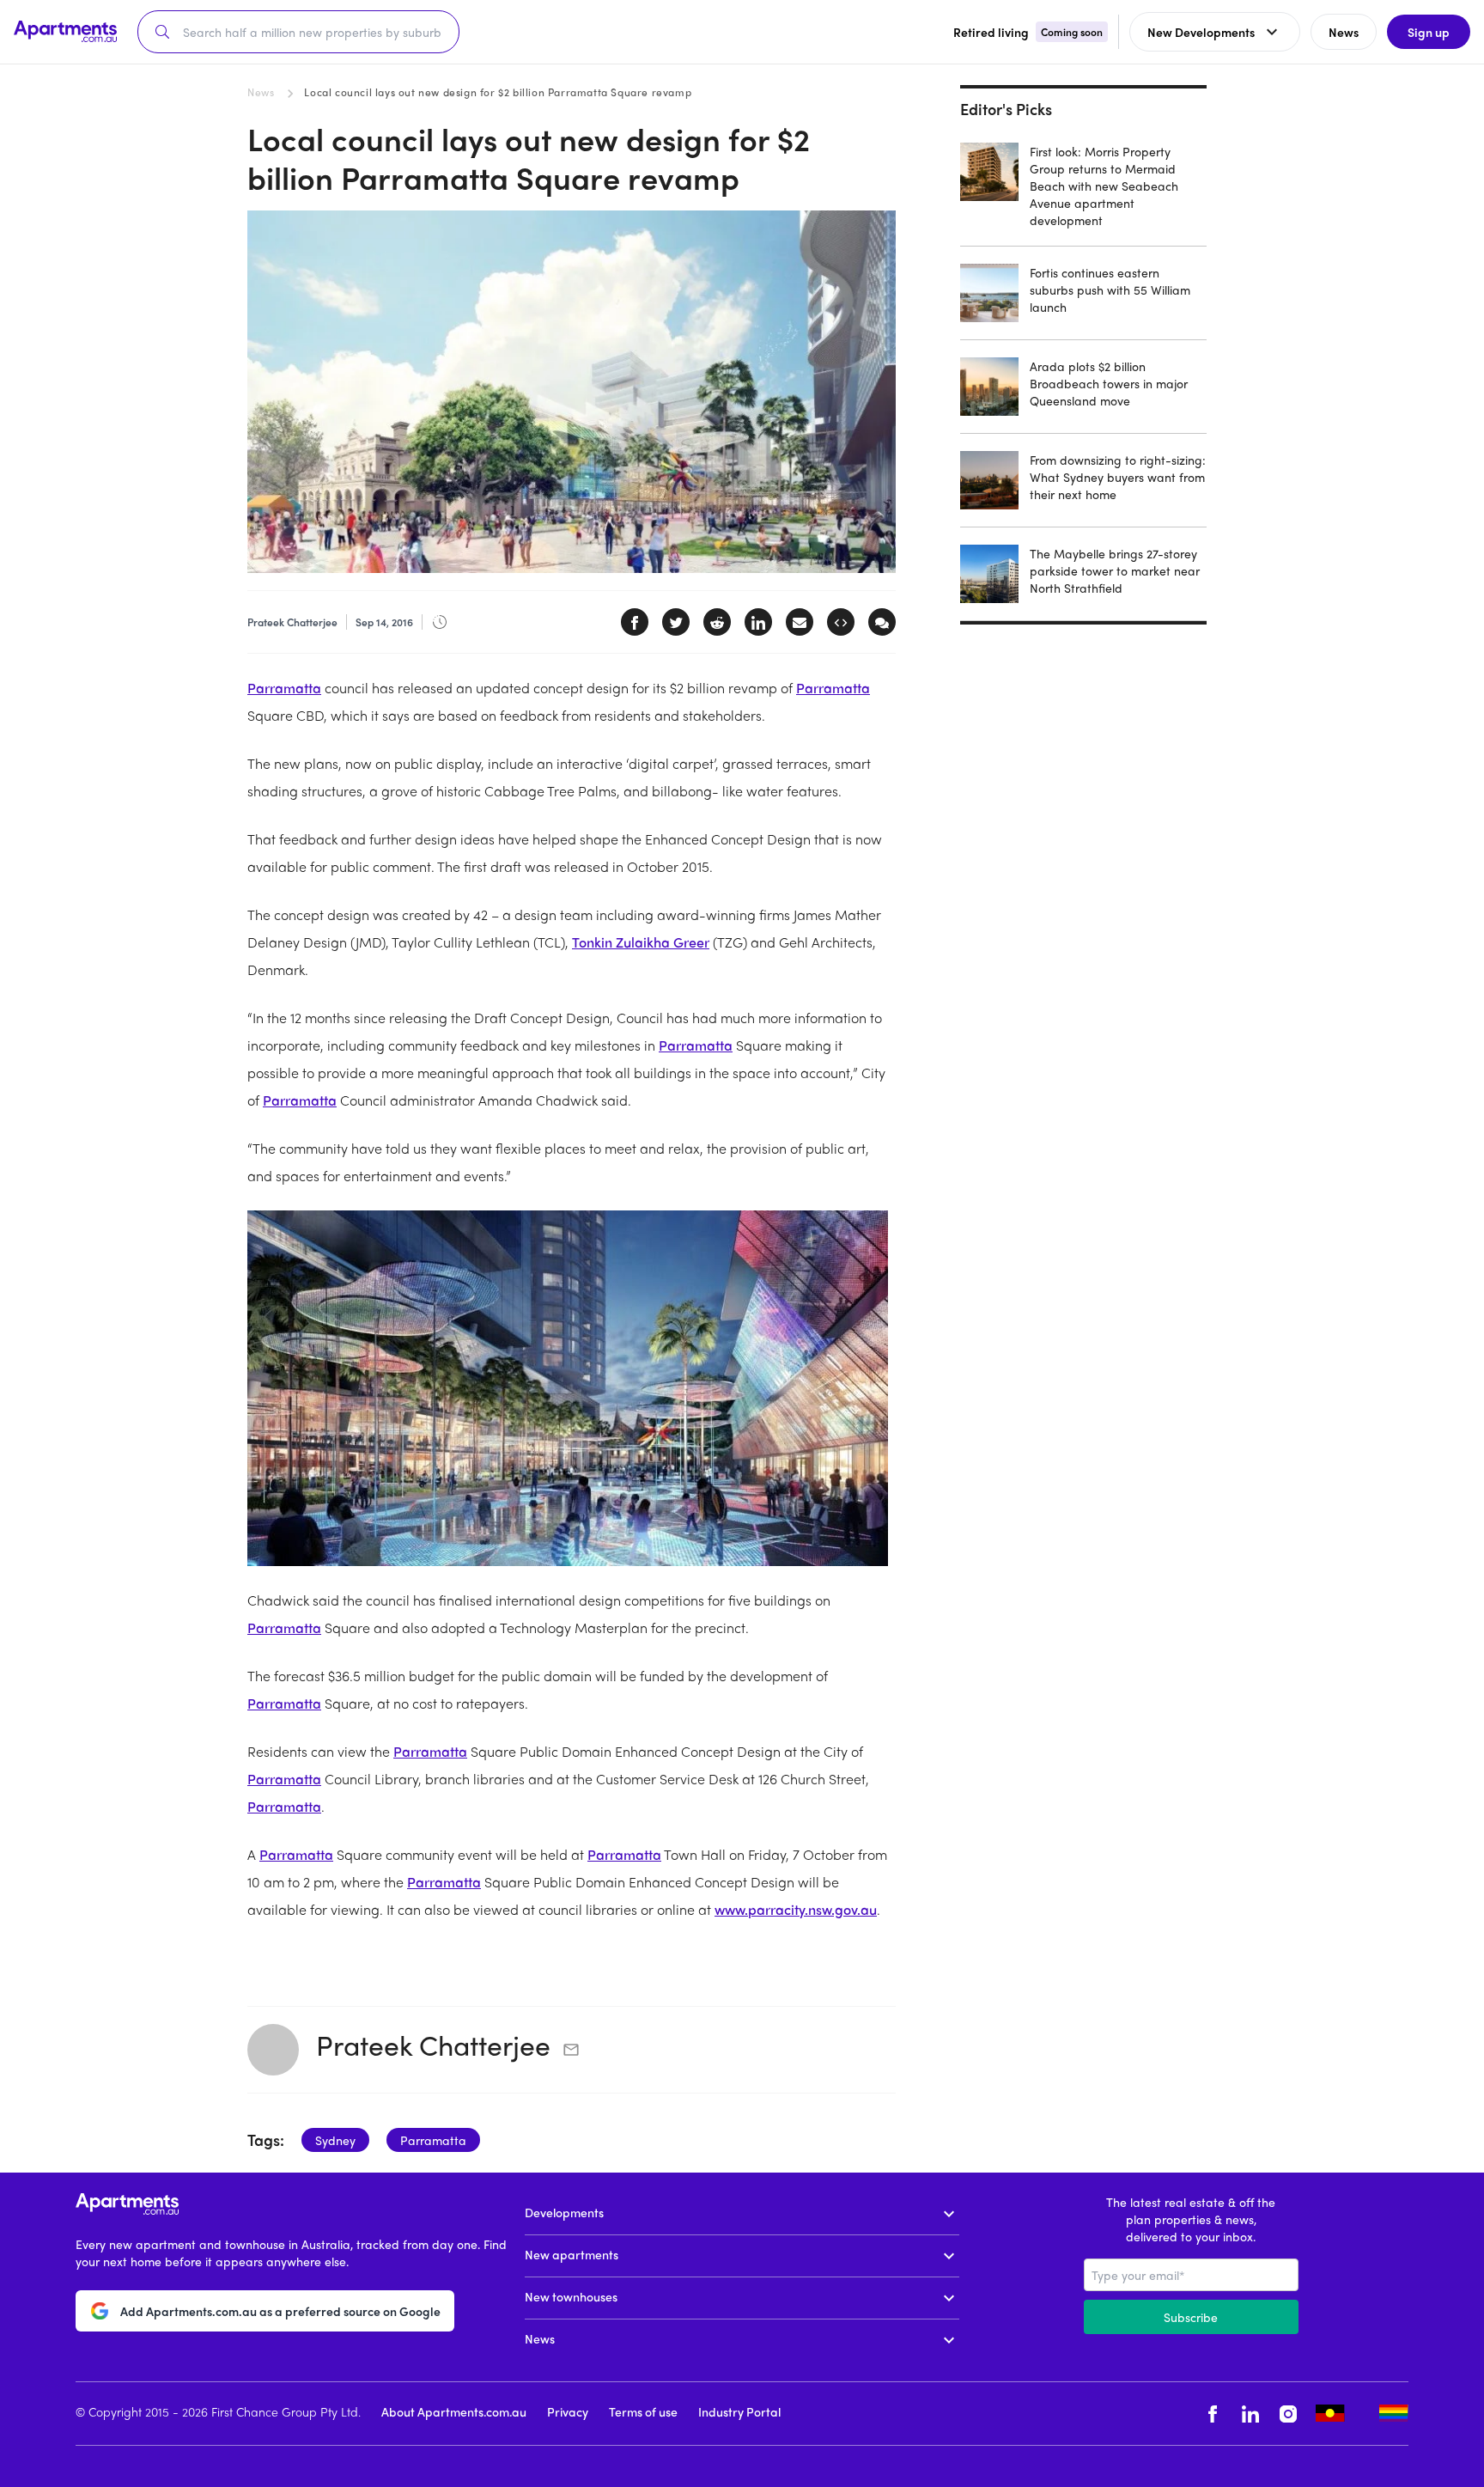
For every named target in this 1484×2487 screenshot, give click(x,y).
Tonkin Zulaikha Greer (641, 942)
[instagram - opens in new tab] (1288, 2414)
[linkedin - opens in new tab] (1250, 2414)
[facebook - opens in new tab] (1213, 2414)
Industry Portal (739, 2411)
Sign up (1429, 32)
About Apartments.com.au (454, 2411)
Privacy (568, 2411)
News (261, 92)
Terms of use (643, 2411)
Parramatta (284, 688)
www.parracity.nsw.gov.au (796, 1909)
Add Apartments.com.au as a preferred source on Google (280, 2311)
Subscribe (1191, 2317)
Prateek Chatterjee (433, 2045)
